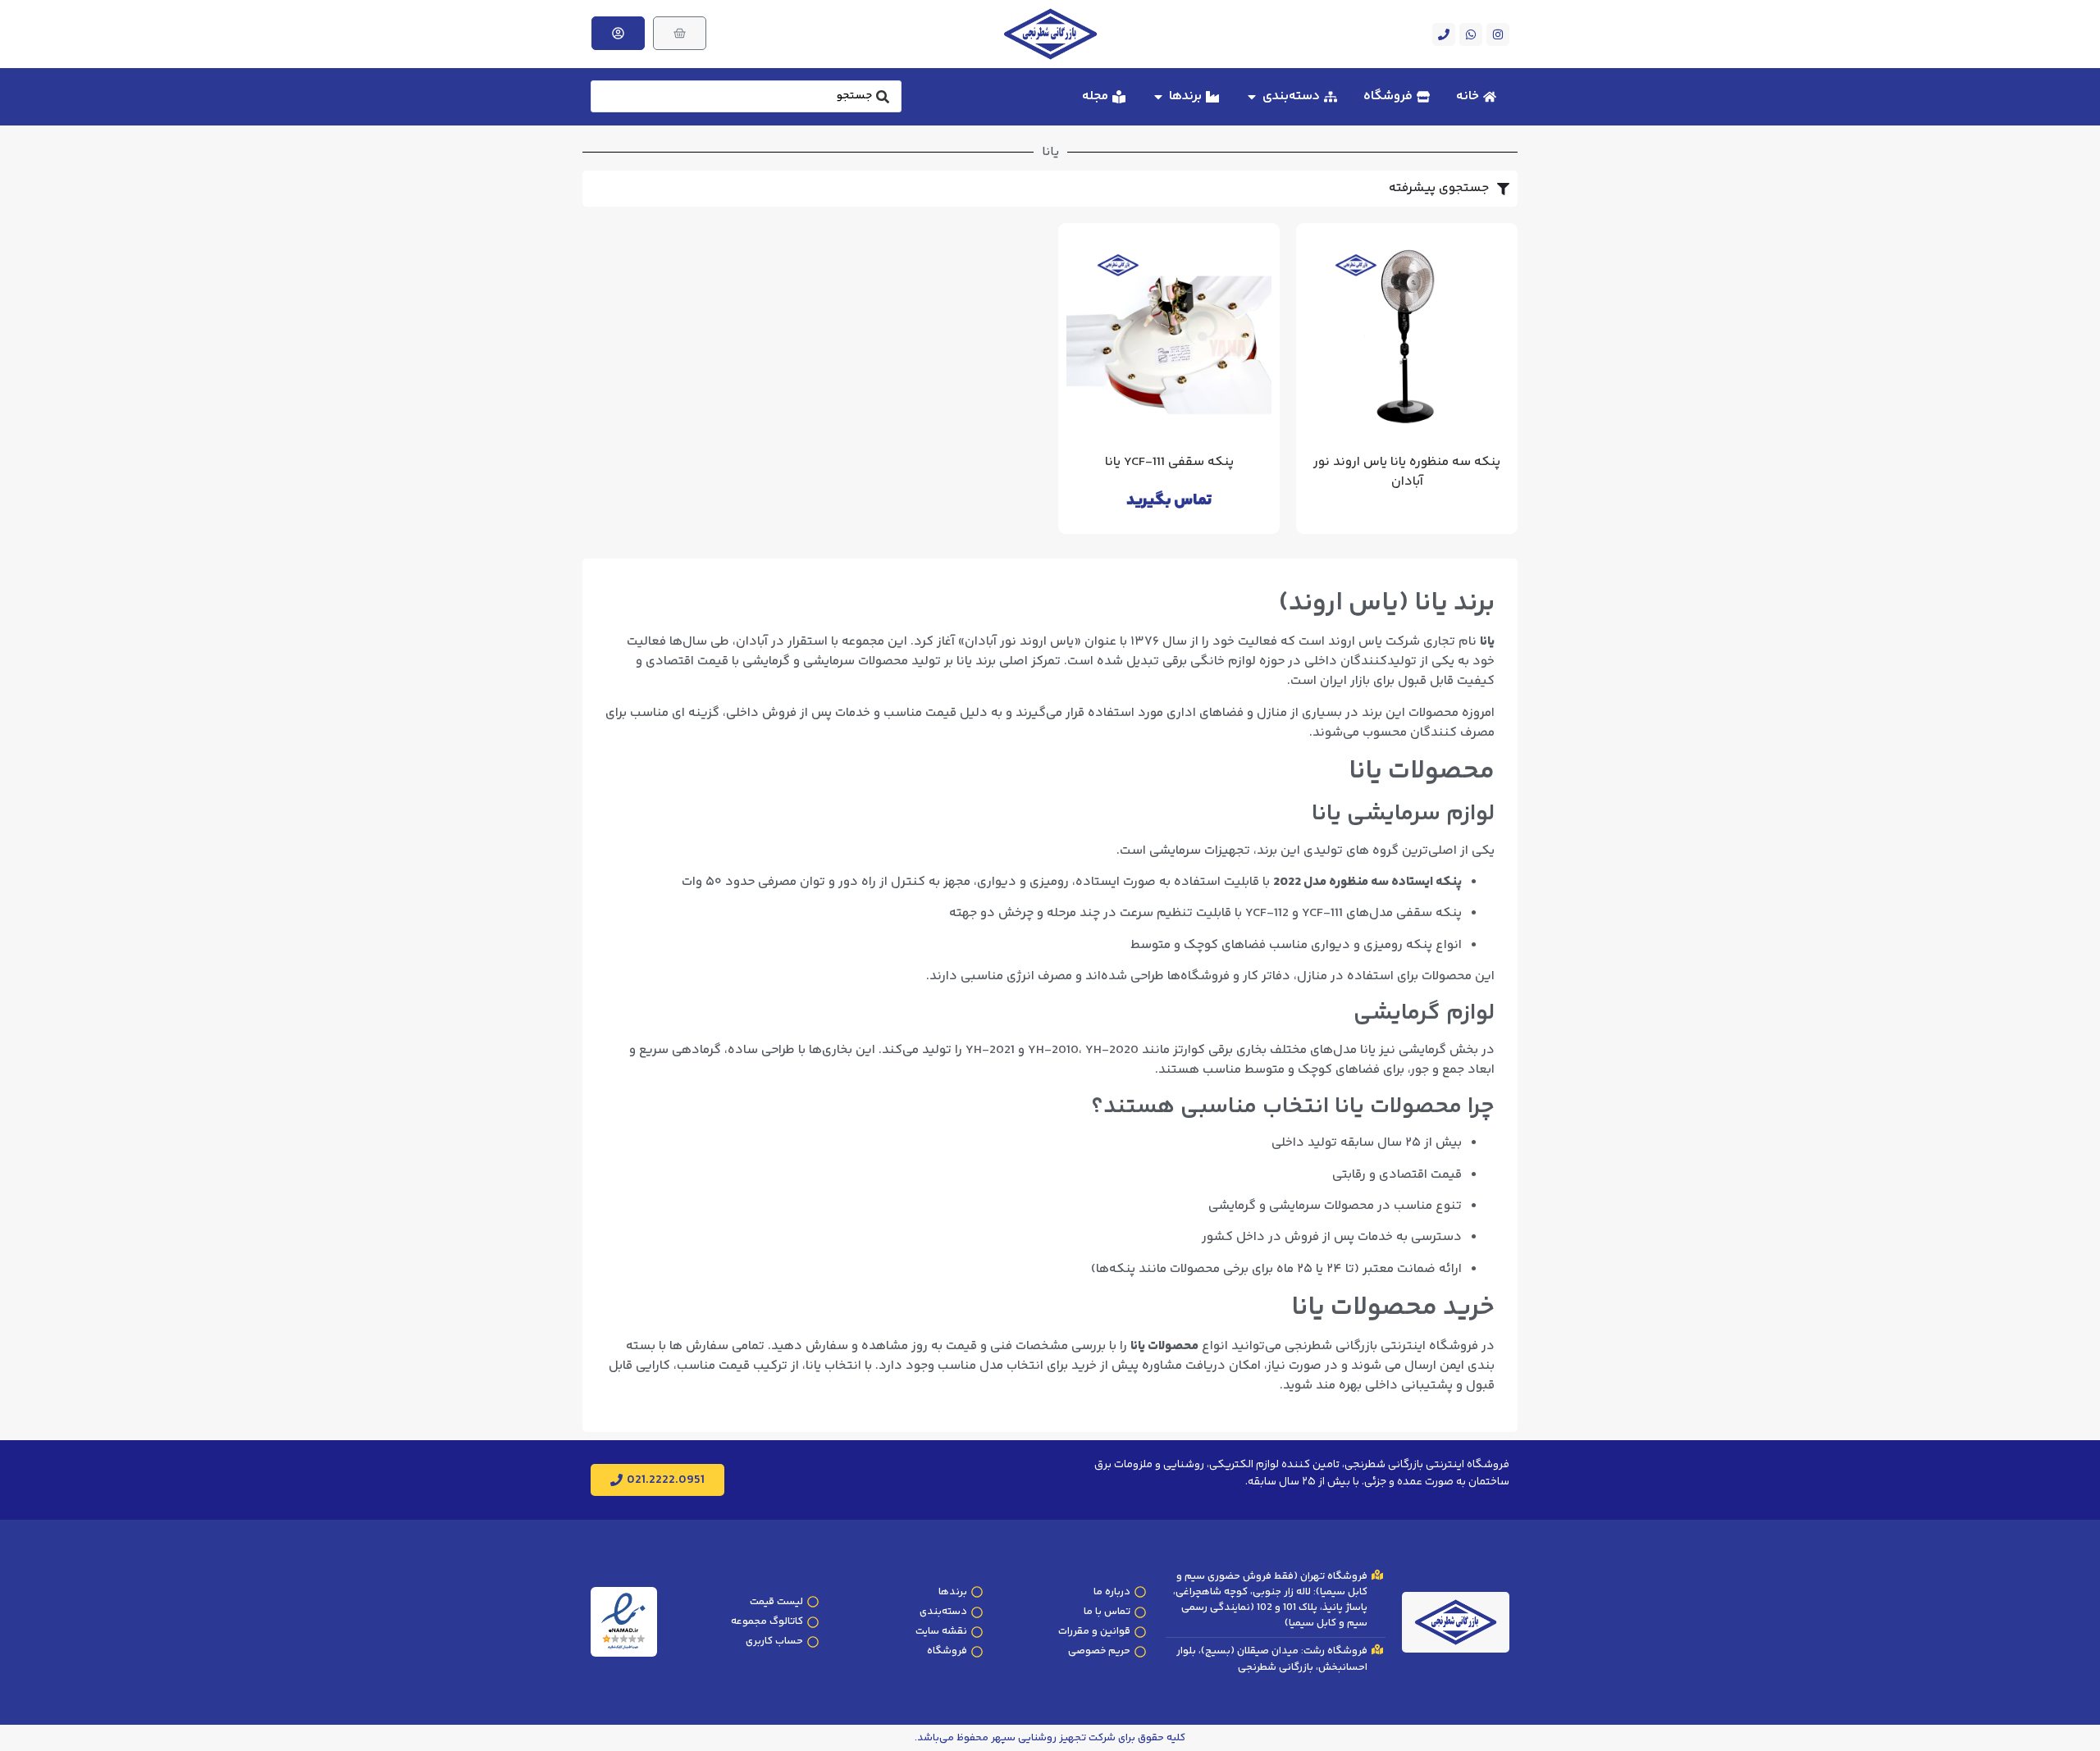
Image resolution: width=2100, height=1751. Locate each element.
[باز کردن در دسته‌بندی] (1252, 97)
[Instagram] (1498, 34)
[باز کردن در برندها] (1158, 97)
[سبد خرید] (680, 33)
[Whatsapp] (1471, 34)
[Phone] (1444, 34)
